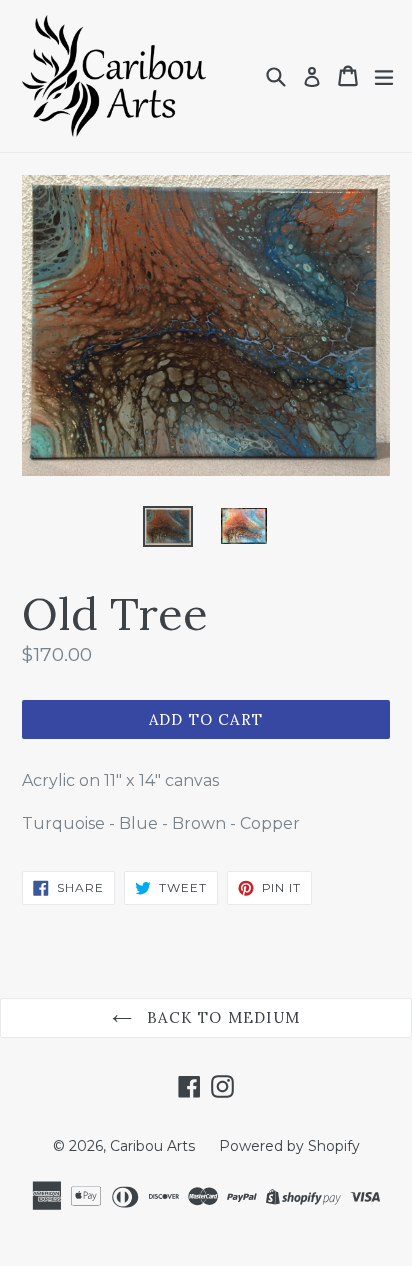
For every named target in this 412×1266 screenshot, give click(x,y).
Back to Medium (221, 1017)
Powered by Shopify (289, 1146)
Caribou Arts (152, 1146)
